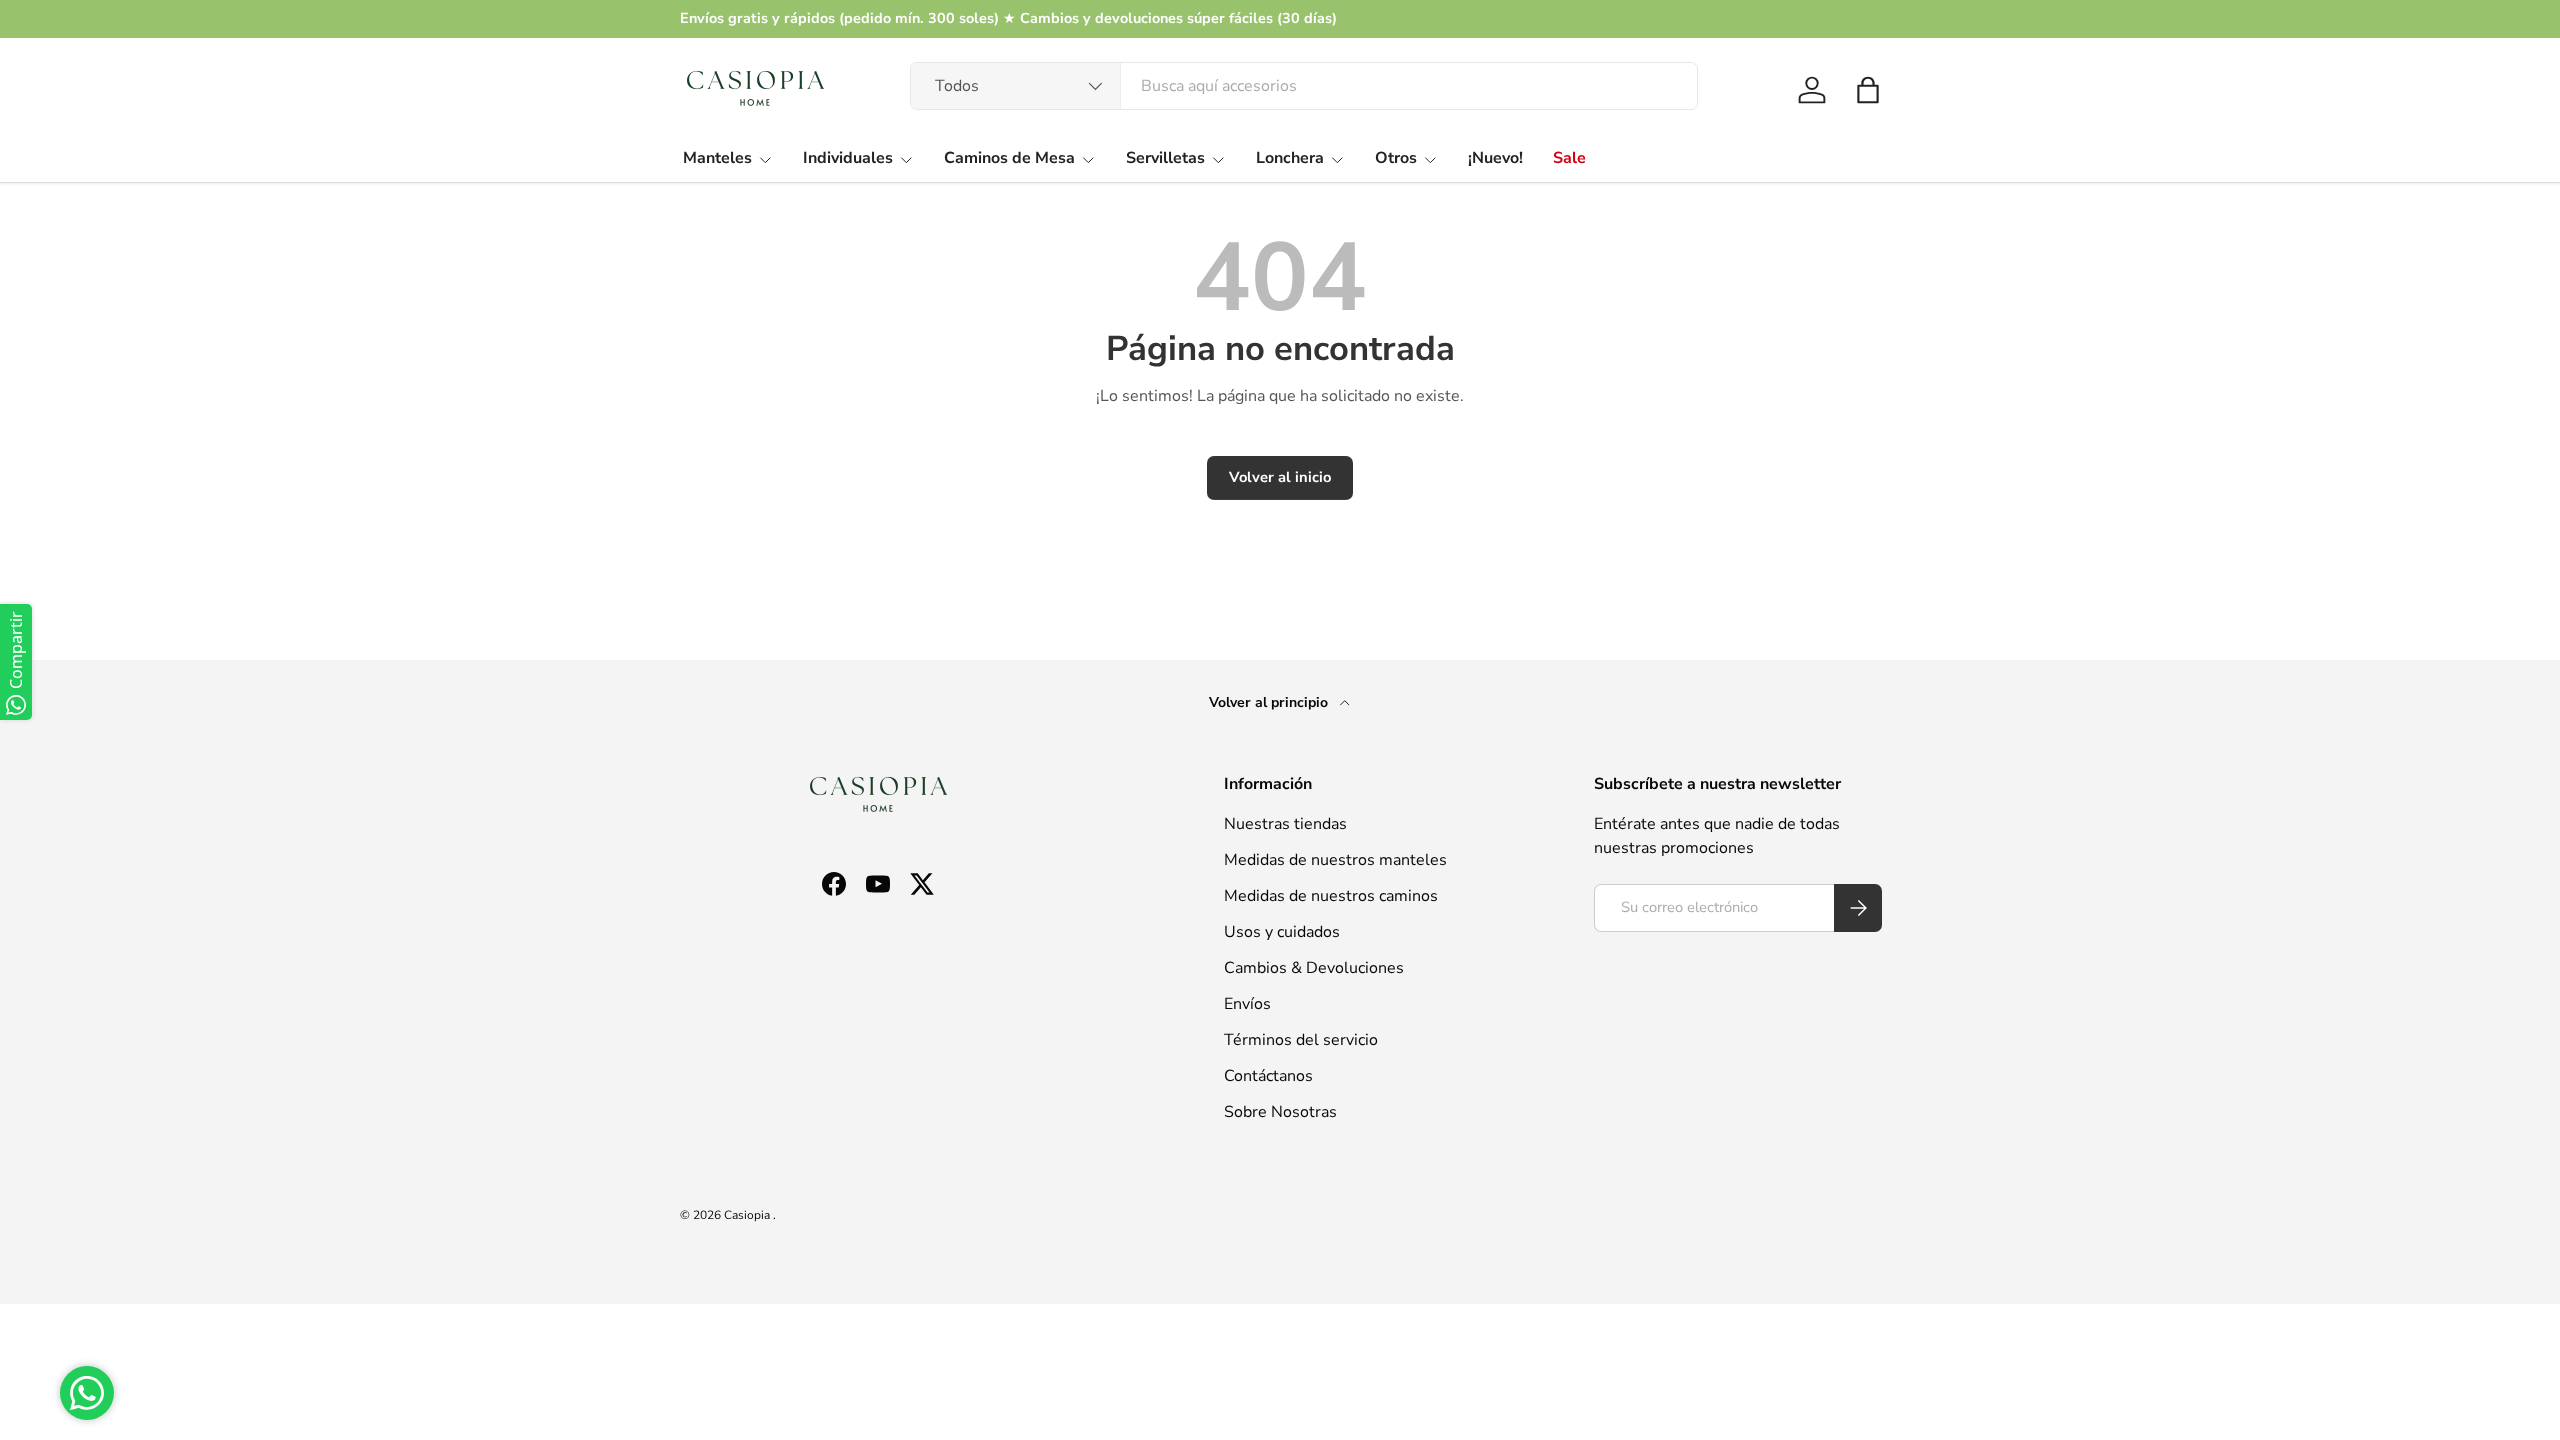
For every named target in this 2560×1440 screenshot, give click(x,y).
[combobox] (1304, 86)
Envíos (1247, 1004)
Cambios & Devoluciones (1314, 968)
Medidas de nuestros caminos (1331, 896)
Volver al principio (1270, 702)
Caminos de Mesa (1009, 158)
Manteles (717, 158)
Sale (1569, 158)
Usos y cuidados (1282, 932)
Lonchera (1290, 158)
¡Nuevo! (1495, 158)
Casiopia (748, 1215)
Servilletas (1165, 158)
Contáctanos (1268, 1076)
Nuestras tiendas (1285, 824)
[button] (1868, 90)
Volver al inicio (1280, 477)
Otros (1396, 158)
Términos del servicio (1301, 1040)
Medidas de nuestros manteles (1335, 860)
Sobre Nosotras (1280, 1112)
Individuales (848, 158)
